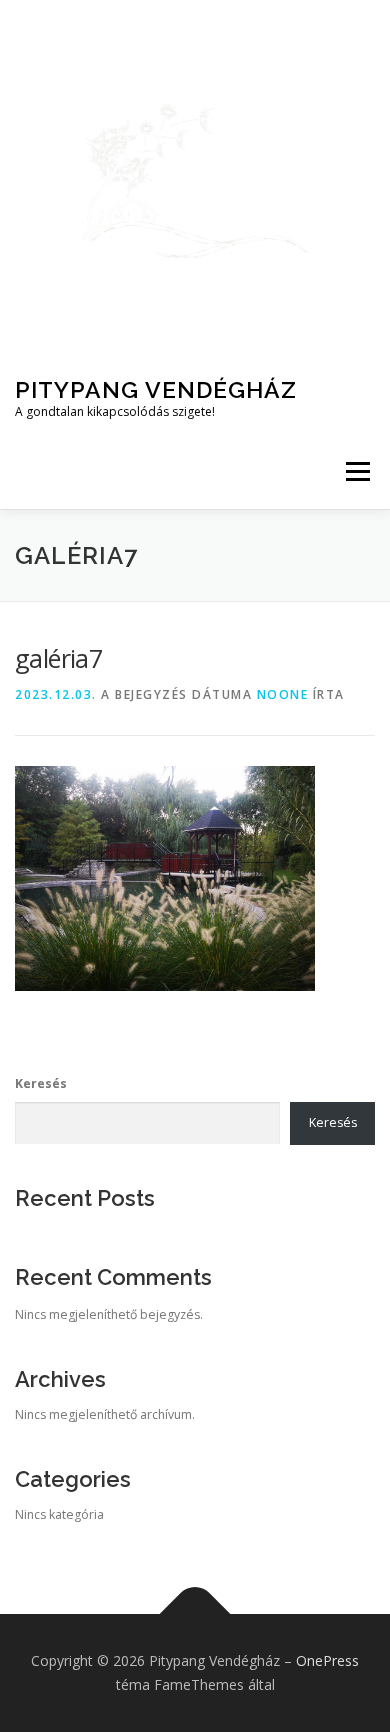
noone (283, 694)
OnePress (327, 1660)
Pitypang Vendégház (156, 389)
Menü (356, 471)
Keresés (41, 1083)
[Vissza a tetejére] (195, 1614)
